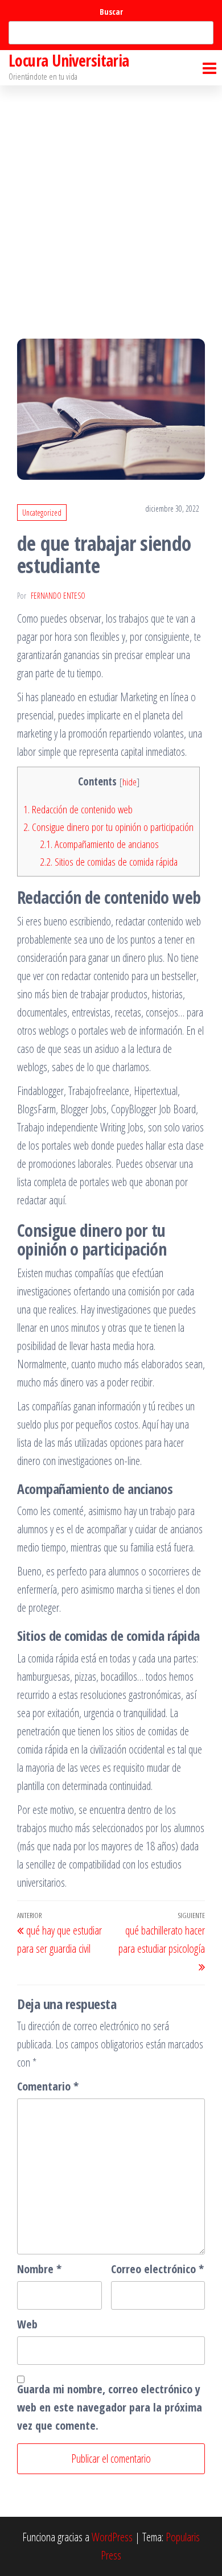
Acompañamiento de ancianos (99, 844)
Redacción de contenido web (78, 809)
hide (129, 782)
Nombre (39, 2269)
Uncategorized (42, 513)
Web (27, 2324)
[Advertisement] (111, 202)
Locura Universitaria (69, 60)
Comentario (48, 2086)
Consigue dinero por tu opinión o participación (108, 827)
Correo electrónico (157, 2269)
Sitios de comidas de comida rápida (109, 862)
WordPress (112, 2537)
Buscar (111, 12)
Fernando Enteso (58, 596)
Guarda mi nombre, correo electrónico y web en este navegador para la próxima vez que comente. (110, 2407)
